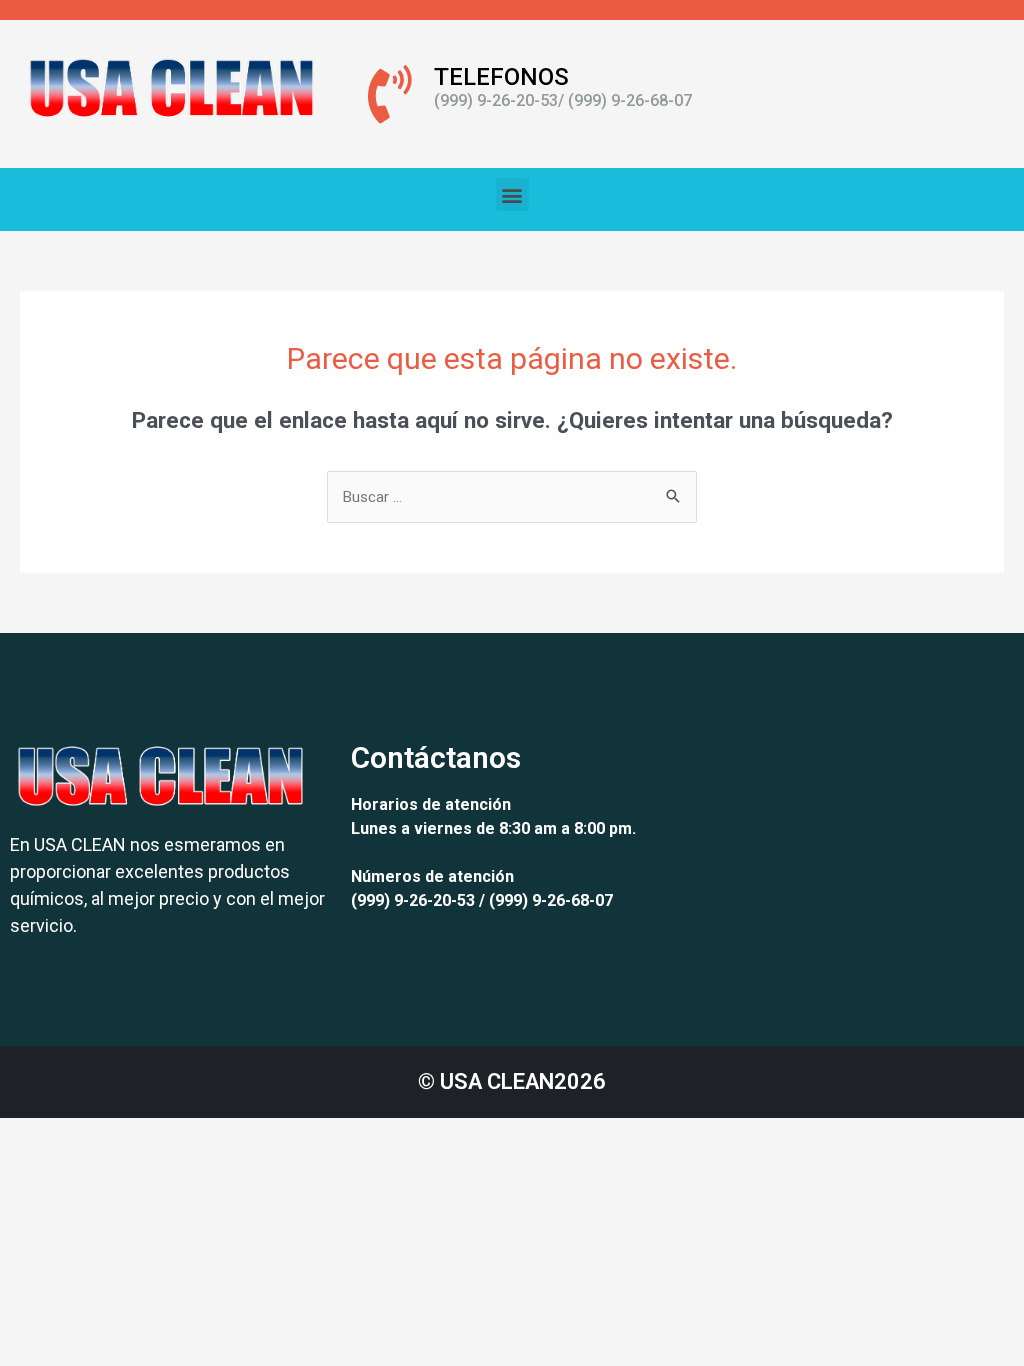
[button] (512, 194)
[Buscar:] (512, 497)
